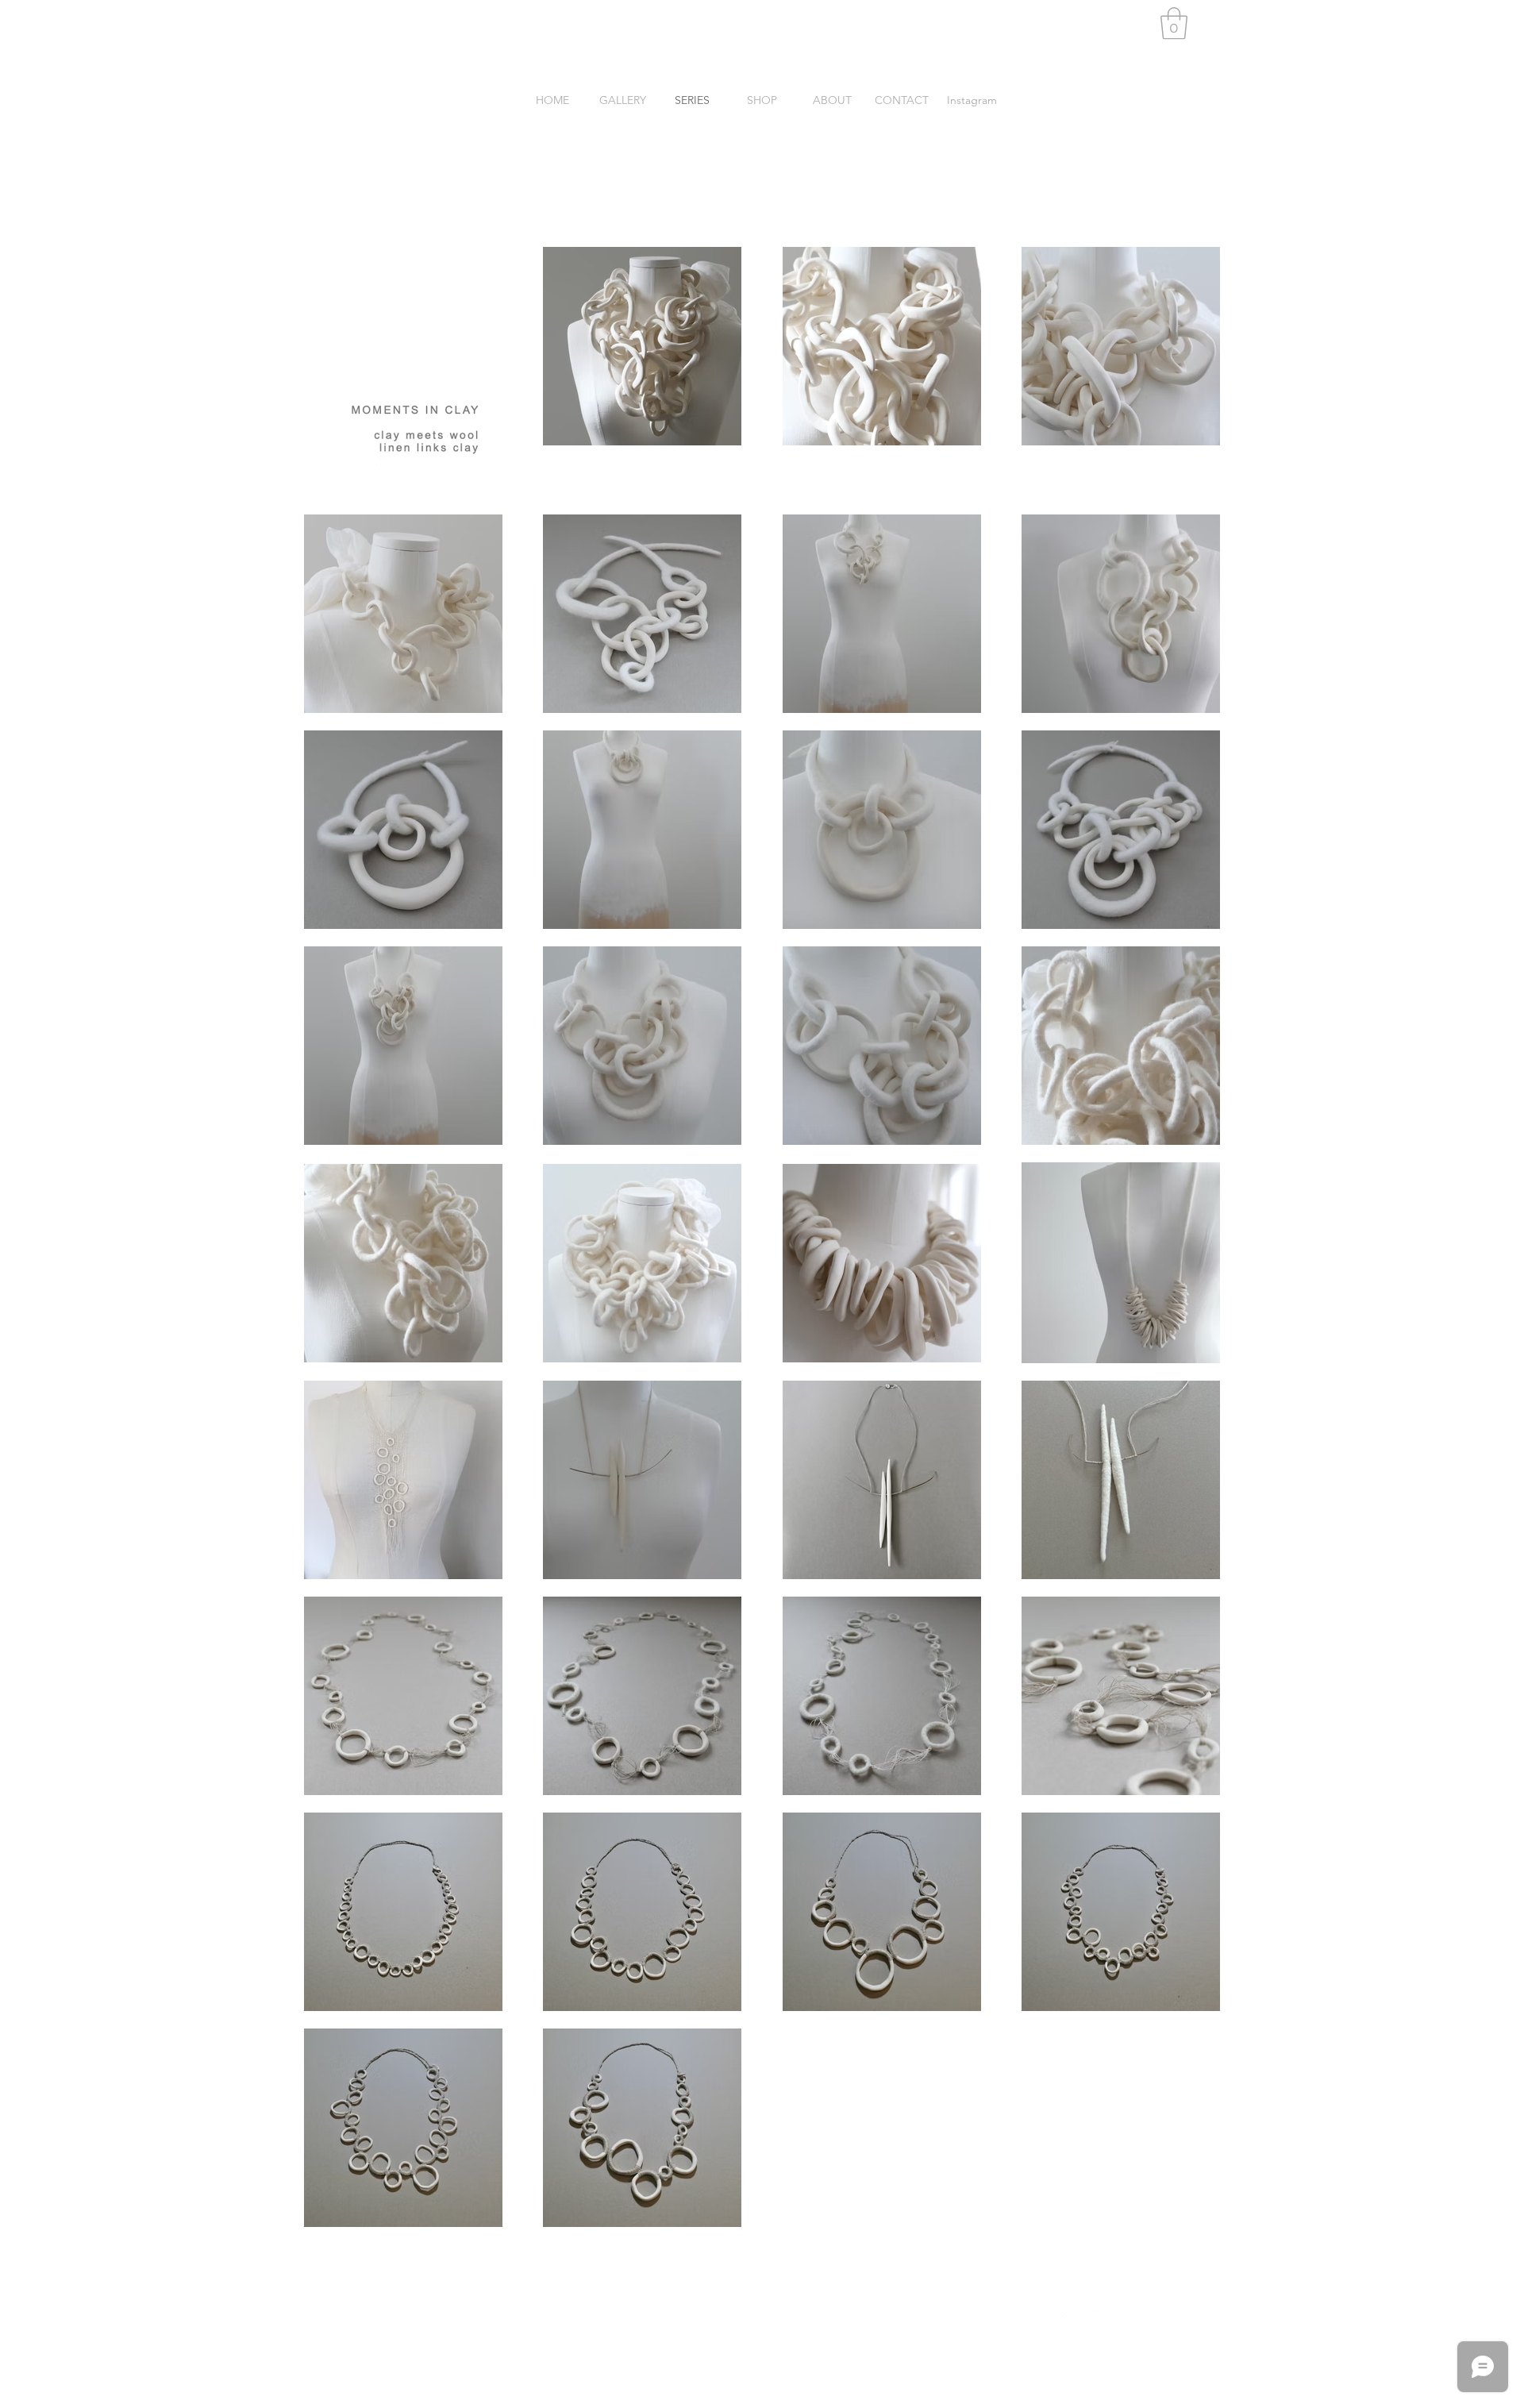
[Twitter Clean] (1102, 2319)
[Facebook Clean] (1070, 2319)
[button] (1174, 23)
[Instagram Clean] (1133, 2319)
